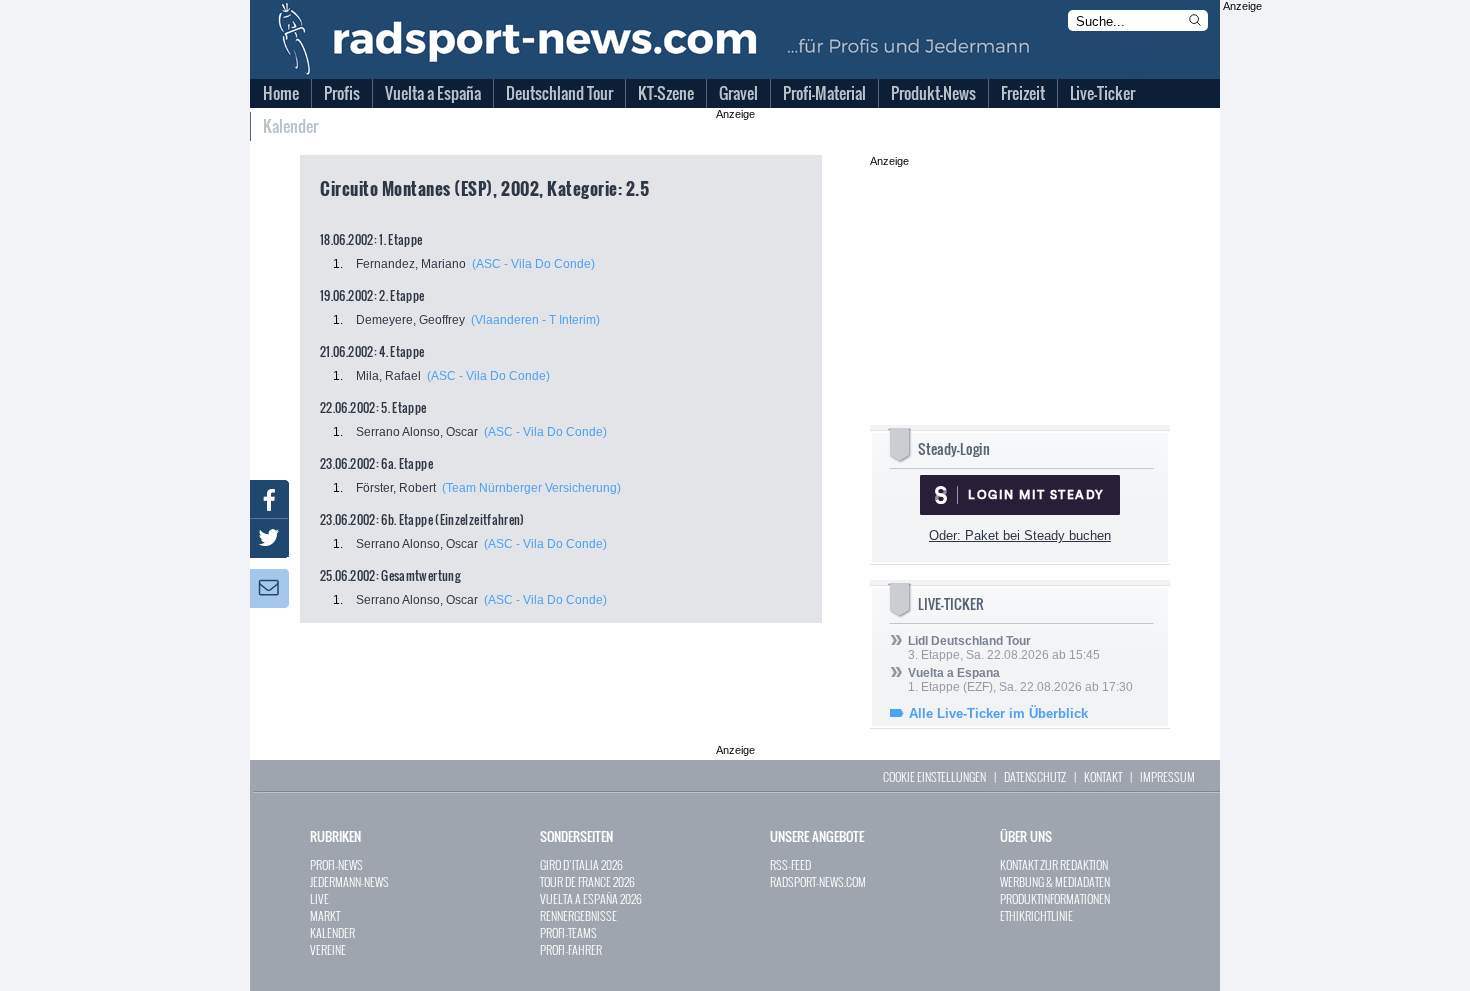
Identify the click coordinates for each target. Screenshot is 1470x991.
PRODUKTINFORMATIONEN (1055, 898)
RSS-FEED (790, 864)
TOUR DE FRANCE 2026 (587, 881)
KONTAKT (1103, 776)
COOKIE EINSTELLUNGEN (934, 776)
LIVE (319, 898)
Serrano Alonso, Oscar (417, 432)
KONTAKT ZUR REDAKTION (1054, 864)
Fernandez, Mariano (411, 264)
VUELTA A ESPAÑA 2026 (591, 898)
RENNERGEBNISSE (578, 915)
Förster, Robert (396, 488)
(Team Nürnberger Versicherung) (531, 488)
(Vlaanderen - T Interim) (535, 320)
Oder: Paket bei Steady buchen (1020, 535)
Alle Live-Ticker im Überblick (998, 713)
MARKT (325, 915)
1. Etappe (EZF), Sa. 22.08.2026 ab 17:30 (1020, 680)
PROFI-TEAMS (568, 932)
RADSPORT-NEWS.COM (818, 881)
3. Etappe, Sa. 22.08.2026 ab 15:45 (1004, 648)
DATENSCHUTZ (1035, 776)
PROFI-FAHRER (571, 949)
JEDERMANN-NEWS (349, 881)
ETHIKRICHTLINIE (1036, 915)
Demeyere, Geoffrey (410, 320)
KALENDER (332, 932)
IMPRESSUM (1167, 776)
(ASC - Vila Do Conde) (533, 264)
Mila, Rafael (388, 376)
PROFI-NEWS (336, 864)
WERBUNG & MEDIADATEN (1055, 881)
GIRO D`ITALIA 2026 (581, 864)
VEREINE (328, 949)
